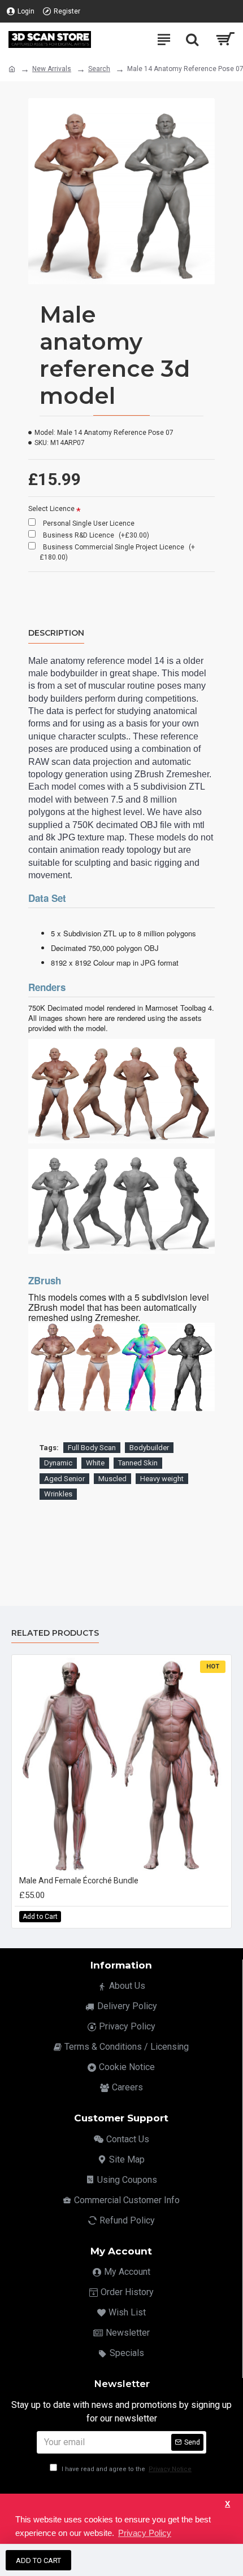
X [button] (227, 2504)
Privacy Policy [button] (145, 2533)
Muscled (112, 1479)
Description (56, 633)
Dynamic (58, 1463)
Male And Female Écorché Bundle (79, 1881)
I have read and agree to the (126, 2469)
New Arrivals (52, 69)
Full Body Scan (92, 1448)
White (95, 1463)
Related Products (55, 1633)
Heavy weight (162, 1479)
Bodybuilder (149, 1448)
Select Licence (51, 509)
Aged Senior (64, 1479)
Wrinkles (58, 1494)
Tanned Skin (138, 1463)
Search (99, 69)
